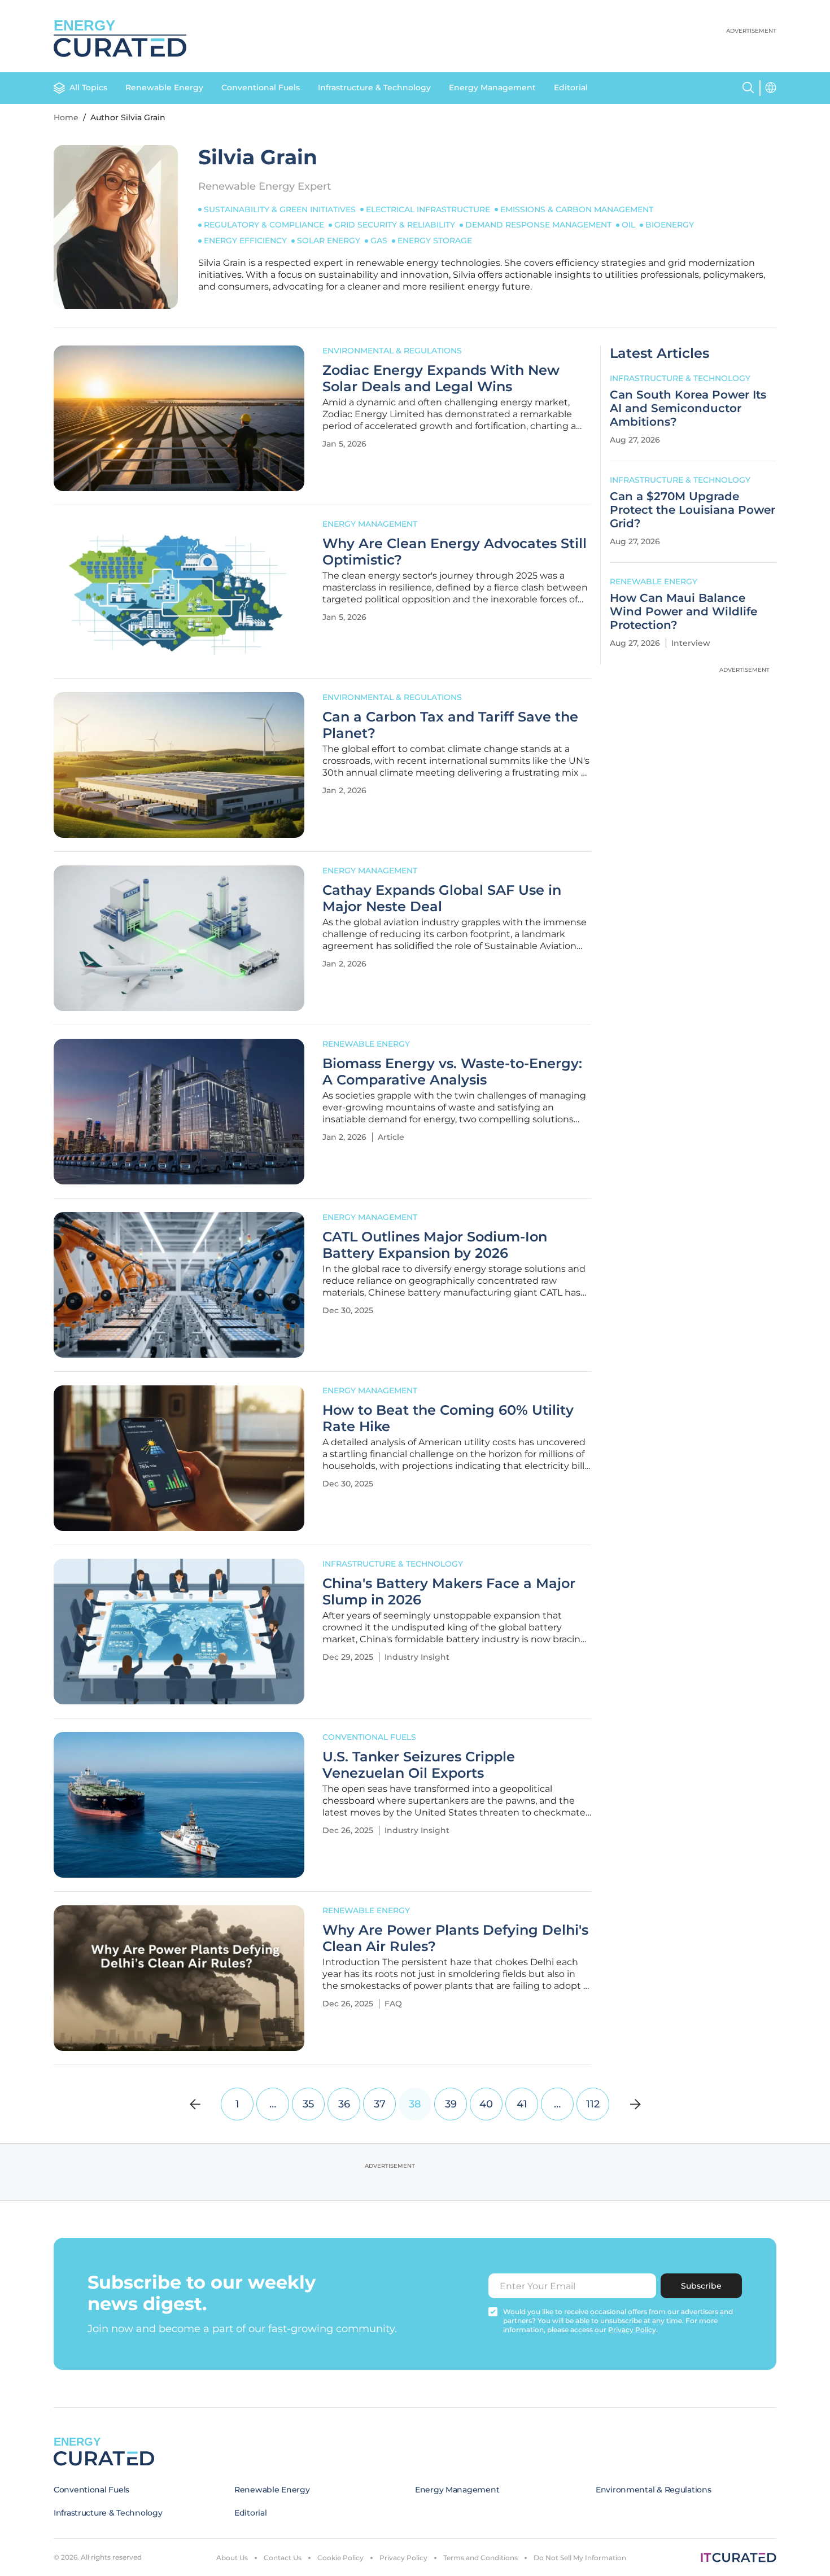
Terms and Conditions (480, 2558)
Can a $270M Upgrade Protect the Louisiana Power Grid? (693, 510)
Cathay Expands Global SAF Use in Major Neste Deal (442, 898)
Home (66, 117)
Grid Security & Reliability (395, 225)
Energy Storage (435, 240)
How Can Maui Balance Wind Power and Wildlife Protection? (683, 611)
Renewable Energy (164, 88)
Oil (628, 225)
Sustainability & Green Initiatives (280, 209)
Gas (379, 240)
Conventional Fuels (261, 88)
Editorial (571, 88)
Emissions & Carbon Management (577, 209)
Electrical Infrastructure (428, 209)
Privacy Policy (403, 2558)
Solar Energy (329, 240)
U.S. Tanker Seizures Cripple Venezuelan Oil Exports (419, 1765)
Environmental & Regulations (392, 351)
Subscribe (701, 2286)
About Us (232, 2558)
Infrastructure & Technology (374, 88)
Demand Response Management (538, 225)
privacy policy (632, 2330)
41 (522, 2104)
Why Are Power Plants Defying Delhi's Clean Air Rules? (455, 1938)
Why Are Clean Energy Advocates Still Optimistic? (455, 552)
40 (486, 2104)
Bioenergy (670, 225)
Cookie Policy (340, 2558)
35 (308, 2104)
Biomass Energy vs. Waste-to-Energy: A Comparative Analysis (452, 1072)
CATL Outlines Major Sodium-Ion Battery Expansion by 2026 (435, 1245)
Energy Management (492, 88)
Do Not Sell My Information (580, 2558)
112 (593, 2104)
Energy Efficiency (245, 240)
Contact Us (283, 2558)
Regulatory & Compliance (264, 225)
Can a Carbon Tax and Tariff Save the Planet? (450, 725)
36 (344, 2104)
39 (451, 2104)
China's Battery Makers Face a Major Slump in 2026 (449, 1592)
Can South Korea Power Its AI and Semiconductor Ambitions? (688, 408)
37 (380, 2104)
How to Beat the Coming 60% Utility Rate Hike (448, 1418)
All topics (88, 88)
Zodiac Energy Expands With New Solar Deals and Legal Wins (441, 379)
